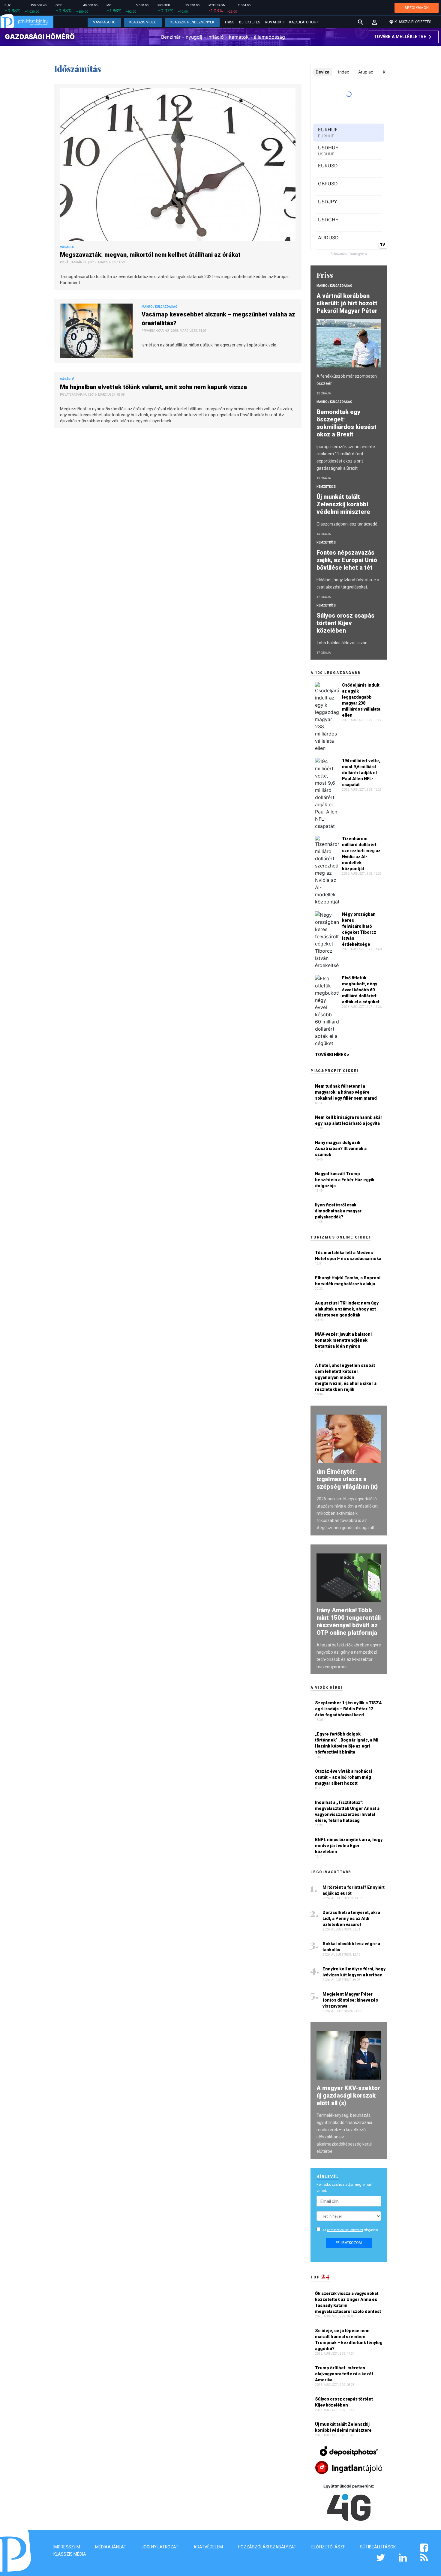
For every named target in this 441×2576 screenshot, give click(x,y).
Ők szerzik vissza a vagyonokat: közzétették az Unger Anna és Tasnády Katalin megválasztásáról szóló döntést (348, 2302)
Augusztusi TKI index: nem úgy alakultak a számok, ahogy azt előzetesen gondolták (347, 1309)
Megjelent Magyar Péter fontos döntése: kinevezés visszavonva (350, 2000)
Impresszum (67, 2547)
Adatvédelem (208, 2547)
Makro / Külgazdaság (334, 286)
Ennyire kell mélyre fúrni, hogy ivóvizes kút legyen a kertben (354, 1972)
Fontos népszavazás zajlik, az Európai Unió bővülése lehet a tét (347, 560)
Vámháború (104, 22)
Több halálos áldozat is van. (342, 643)
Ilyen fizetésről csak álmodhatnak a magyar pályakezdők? (338, 1211)
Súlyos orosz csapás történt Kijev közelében (345, 623)
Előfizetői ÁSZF (328, 2547)
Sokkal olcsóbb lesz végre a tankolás (351, 1947)
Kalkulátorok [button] (303, 22)
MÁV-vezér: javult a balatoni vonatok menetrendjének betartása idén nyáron (343, 1340)
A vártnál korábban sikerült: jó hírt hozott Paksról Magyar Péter (348, 303)
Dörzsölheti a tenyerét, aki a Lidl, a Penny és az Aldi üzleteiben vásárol (351, 1919)
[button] (374, 22)
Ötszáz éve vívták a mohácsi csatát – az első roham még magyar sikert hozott (343, 1777)
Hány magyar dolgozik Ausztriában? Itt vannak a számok (341, 1149)
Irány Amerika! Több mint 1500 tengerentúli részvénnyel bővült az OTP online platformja (349, 1621)
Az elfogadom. (351, 2230)
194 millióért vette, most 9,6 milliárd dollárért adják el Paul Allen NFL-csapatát (361, 773)
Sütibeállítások (378, 2547)
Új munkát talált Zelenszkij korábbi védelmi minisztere (344, 504)
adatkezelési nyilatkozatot (345, 2230)
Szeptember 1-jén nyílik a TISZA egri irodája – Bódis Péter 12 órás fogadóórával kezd (348, 1709)
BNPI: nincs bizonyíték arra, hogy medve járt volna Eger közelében (349, 1846)
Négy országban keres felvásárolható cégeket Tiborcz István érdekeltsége (359, 929)
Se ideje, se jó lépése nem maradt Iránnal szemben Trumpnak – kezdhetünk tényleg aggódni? (349, 2340)
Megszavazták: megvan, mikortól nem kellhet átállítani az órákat (151, 255)
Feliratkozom (349, 2243)
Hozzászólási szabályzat (267, 2547)
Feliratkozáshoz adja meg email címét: (344, 2187)
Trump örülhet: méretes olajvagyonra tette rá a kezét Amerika (344, 2374)
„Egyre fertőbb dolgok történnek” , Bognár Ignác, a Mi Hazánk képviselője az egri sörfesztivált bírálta (347, 1743)
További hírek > (332, 1055)
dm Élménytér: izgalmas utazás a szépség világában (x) (347, 1479)
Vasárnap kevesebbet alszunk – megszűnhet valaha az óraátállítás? (218, 319)
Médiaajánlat (111, 2547)
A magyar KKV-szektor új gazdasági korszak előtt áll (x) (348, 2095)
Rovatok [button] (273, 22)
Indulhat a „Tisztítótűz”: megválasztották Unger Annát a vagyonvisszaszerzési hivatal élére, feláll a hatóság (347, 1811)
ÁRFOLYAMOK (417, 8)
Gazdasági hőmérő (40, 37)
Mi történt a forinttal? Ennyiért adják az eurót (354, 1890)
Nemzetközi (326, 487)
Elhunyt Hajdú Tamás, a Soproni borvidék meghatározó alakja (348, 1281)
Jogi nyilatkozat (160, 2547)
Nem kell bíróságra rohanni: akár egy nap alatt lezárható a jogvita (349, 1120)
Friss (230, 22)
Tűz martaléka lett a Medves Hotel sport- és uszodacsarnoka (348, 1256)
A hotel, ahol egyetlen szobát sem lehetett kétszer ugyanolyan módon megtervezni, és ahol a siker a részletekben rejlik (346, 1377)
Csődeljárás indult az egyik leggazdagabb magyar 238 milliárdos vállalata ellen (361, 700)
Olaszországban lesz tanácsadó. (347, 524)
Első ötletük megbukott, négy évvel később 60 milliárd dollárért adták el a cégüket (361, 990)
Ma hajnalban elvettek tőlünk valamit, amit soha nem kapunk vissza (154, 387)
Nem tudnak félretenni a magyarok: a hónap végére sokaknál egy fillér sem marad (346, 1092)
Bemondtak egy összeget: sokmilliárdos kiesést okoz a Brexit (346, 423)
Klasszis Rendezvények (192, 22)
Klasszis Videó (143, 22)
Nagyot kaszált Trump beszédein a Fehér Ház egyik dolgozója (345, 1180)
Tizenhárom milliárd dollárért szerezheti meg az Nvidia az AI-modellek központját (361, 854)
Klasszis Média (70, 2554)
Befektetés (250, 22)
